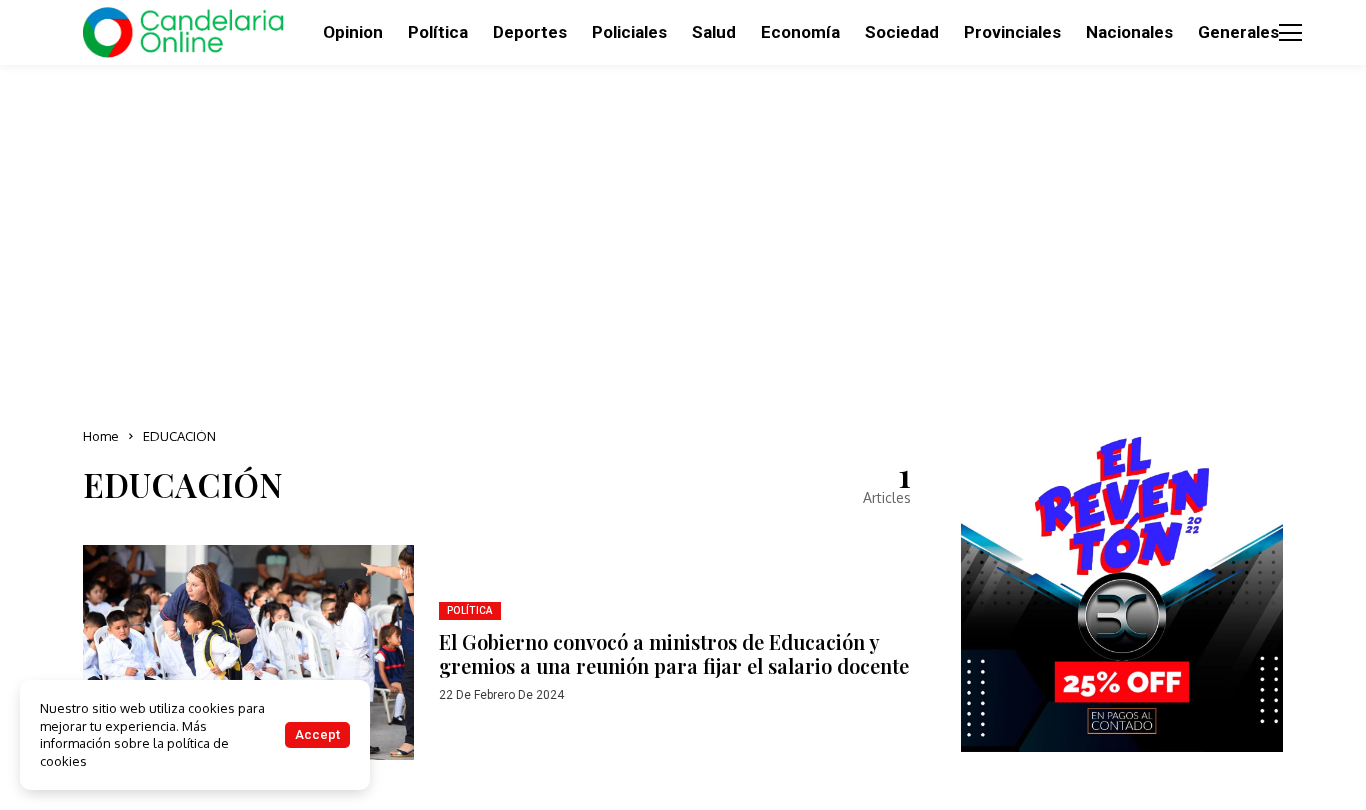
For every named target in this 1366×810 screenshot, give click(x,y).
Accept (317, 734)
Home (101, 436)
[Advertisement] (683, 240)
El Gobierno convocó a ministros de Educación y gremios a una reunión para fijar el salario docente (674, 653)
